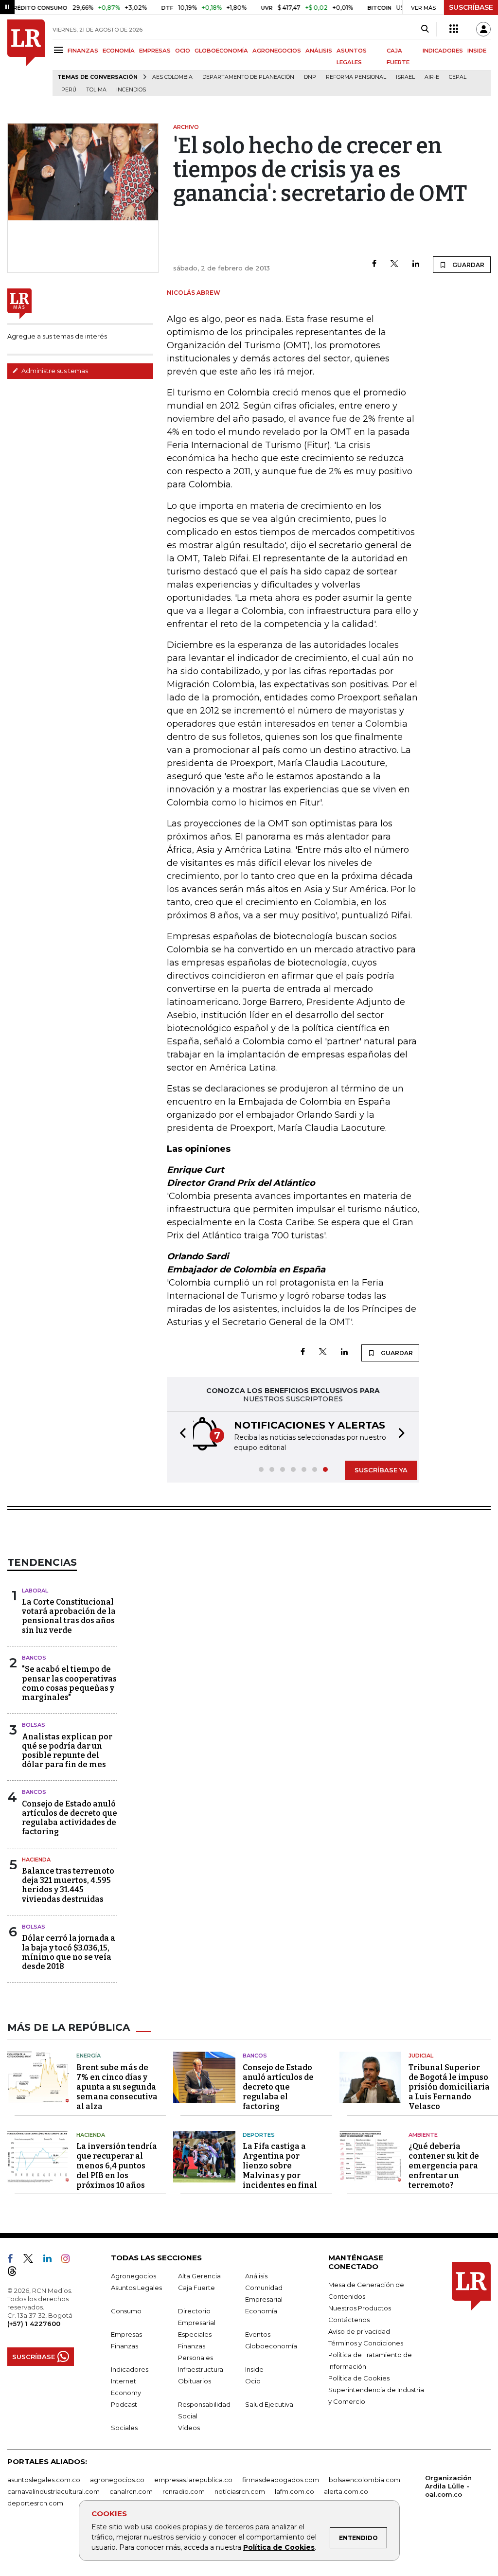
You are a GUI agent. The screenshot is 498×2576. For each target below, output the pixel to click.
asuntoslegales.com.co (44, 2480)
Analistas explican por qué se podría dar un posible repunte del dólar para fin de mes (67, 1751)
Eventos (258, 2334)
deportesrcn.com (35, 2503)
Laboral (35, 1591)
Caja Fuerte (196, 2288)
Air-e (432, 77)
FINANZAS (83, 51)
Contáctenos (349, 2320)
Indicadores (130, 2369)
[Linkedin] (416, 264)
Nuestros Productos (360, 2308)
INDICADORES (443, 51)
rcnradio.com (184, 2491)
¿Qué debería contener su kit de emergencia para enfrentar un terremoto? (444, 2166)
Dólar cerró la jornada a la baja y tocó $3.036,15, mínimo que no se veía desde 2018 (69, 1952)
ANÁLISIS (319, 51)
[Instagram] (69, 2260)
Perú (69, 90)
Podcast (124, 2404)
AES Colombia (172, 77)
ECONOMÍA (119, 51)
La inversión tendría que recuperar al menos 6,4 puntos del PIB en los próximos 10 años (117, 2166)
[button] (180, 1435)
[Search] (425, 29)
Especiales (195, 2334)
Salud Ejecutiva (269, 2404)
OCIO (183, 51)
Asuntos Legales (136, 2288)
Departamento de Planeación (248, 77)
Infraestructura (201, 2369)
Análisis (256, 2276)
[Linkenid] (51, 2260)
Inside (254, 2369)
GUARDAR (468, 265)
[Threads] (16, 2273)
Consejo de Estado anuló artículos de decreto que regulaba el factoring (278, 2087)
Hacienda (36, 1860)
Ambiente (423, 2135)
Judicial (421, 2056)
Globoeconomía (271, 2346)
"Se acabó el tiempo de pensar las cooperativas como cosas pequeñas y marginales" (69, 1683)
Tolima (96, 90)
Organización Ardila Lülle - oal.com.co (448, 2486)
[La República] (26, 58)
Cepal (458, 77)
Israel (405, 77)
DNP (310, 77)
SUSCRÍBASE (471, 7)
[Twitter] (394, 264)
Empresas (126, 2334)
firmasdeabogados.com (281, 2480)
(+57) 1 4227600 (34, 2324)
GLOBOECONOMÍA (221, 51)
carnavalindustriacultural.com (53, 2491)
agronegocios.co (117, 2480)
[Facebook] (374, 264)
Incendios (131, 90)
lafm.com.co (294, 2491)
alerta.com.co (346, 2491)
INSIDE (477, 51)
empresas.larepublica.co (193, 2480)
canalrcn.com (131, 2491)
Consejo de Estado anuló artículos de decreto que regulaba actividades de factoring (70, 1818)
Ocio (253, 2381)
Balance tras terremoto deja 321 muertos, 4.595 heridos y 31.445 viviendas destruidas (68, 1885)
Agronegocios (133, 2276)
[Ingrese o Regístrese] (483, 29)
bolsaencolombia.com (365, 2480)
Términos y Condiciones (366, 2343)
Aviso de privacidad (359, 2331)
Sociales (124, 2428)
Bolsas (34, 1725)
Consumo (126, 2311)
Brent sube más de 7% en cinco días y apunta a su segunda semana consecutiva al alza (117, 2087)
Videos (189, 2428)
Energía (89, 2056)
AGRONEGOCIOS (277, 51)
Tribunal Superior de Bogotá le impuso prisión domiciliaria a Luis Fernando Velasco (449, 2087)
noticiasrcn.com (240, 2491)
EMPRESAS (155, 51)
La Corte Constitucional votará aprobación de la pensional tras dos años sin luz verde (69, 1616)
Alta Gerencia (199, 2276)
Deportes (259, 2135)
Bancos (34, 1658)
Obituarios (195, 2381)
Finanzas (124, 2346)
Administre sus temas (54, 371)
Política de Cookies (279, 2547)
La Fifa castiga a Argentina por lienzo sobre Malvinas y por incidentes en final (280, 2166)
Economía (261, 2311)
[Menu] (60, 50)
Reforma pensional (356, 77)
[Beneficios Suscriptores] (454, 29)
